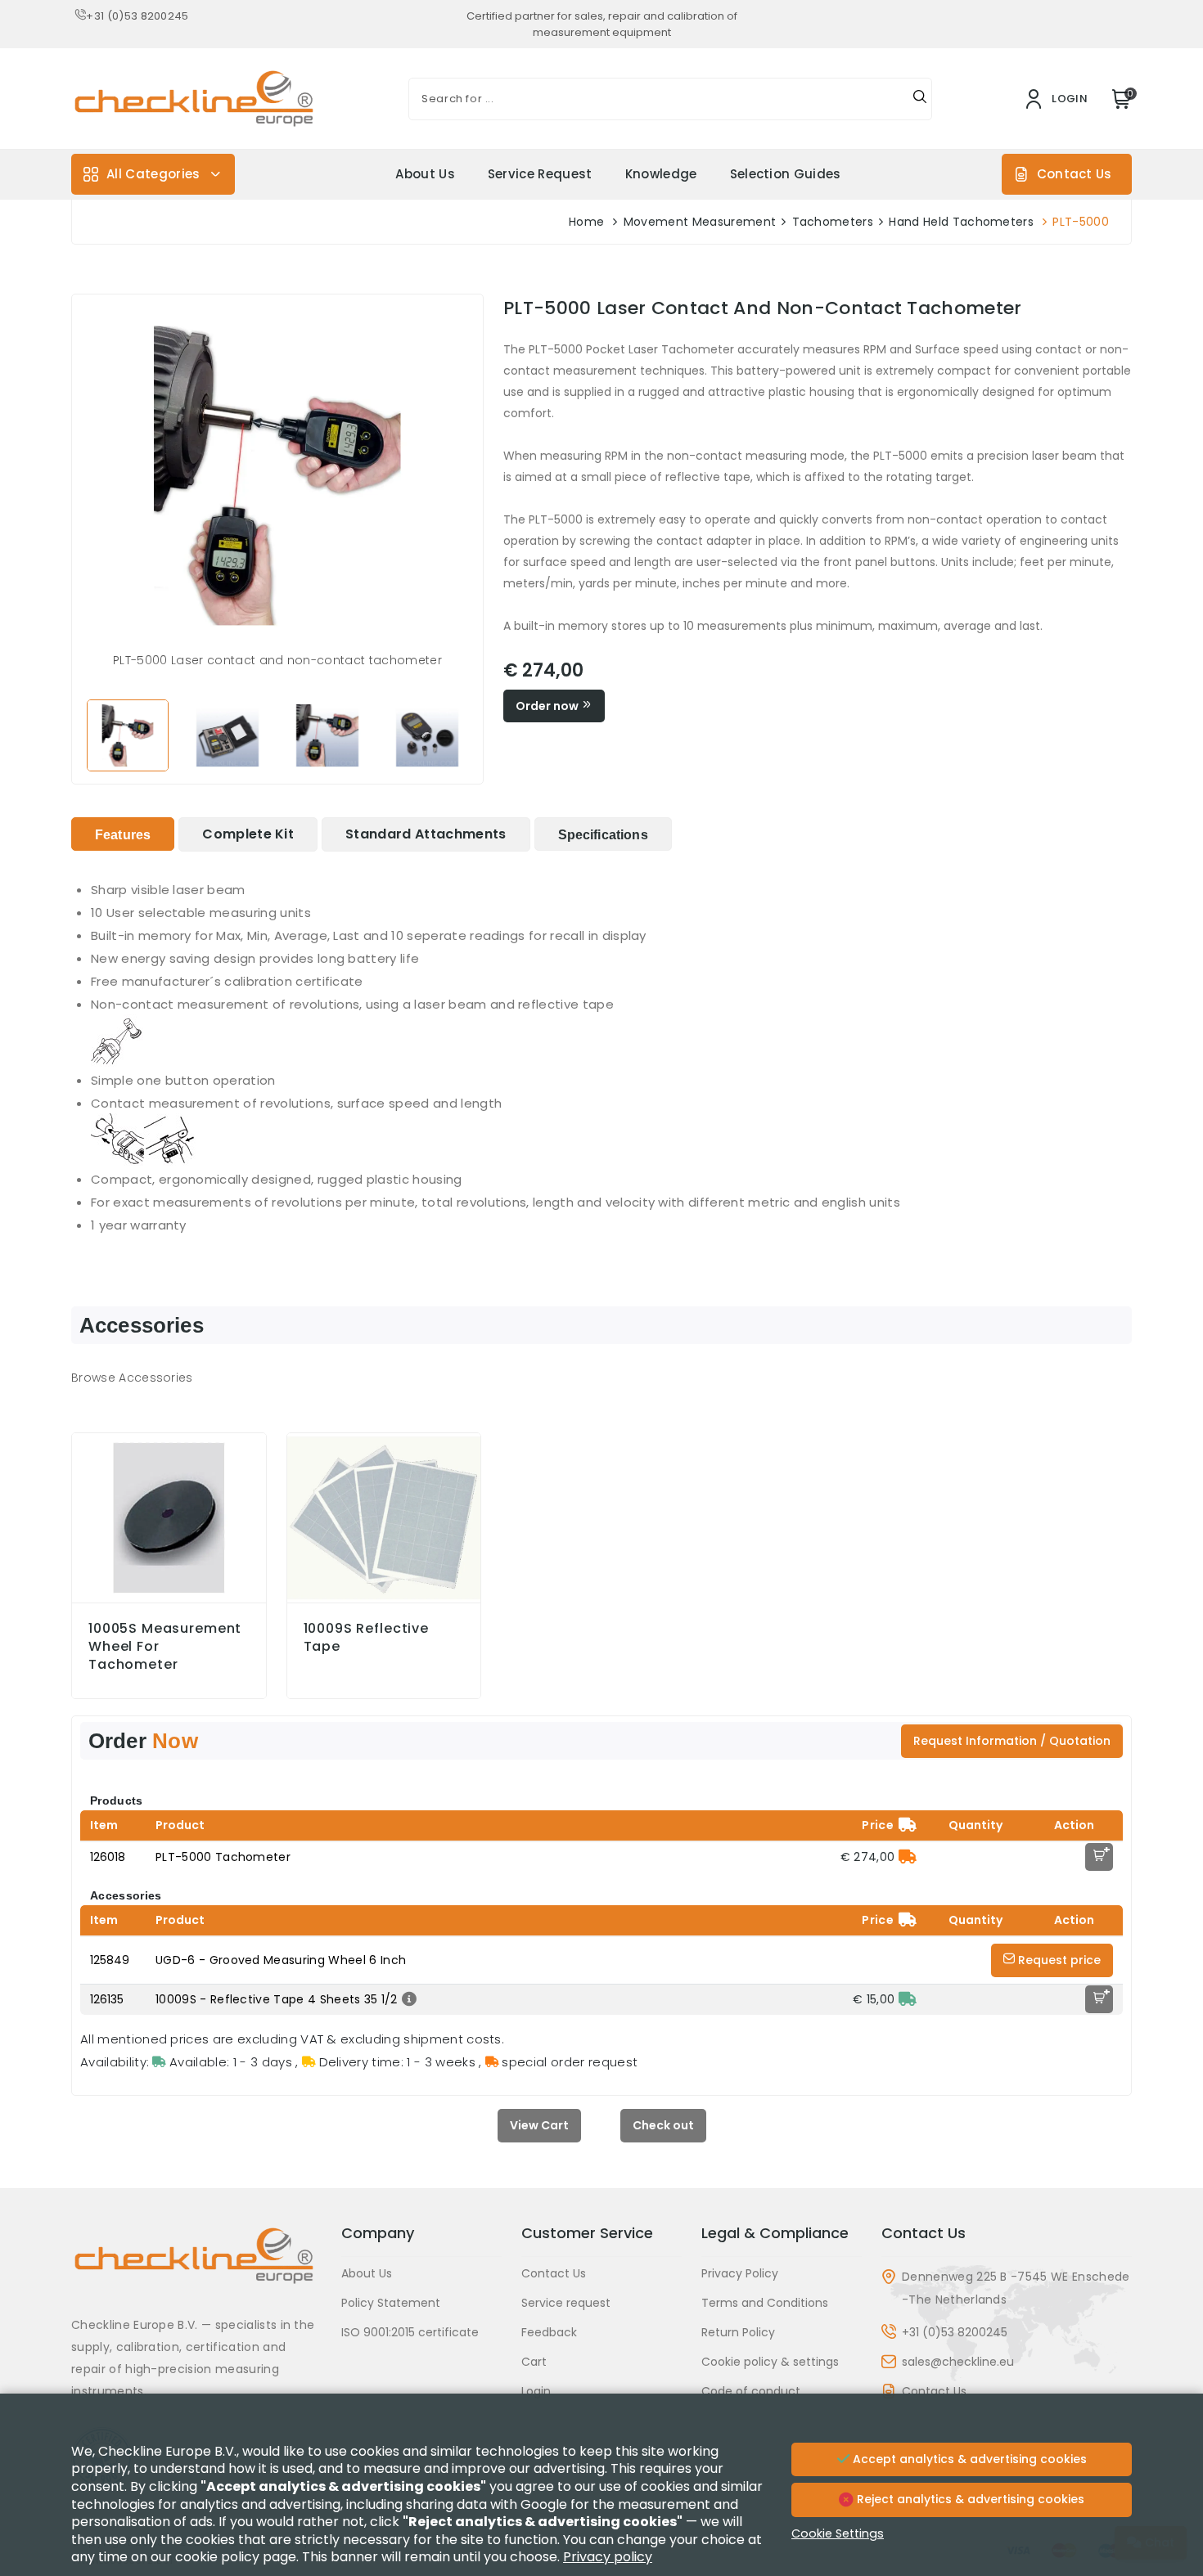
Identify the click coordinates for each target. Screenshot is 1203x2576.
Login (536, 2391)
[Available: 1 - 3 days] (908, 1999)
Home (586, 222)
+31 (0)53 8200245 (137, 16)
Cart (534, 2362)
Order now (548, 706)
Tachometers (833, 222)
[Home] (196, 2268)
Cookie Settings (838, 2533)
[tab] (123, 834)
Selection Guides (786, 174)
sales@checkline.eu (958, 2362)
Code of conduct (751, 2391)
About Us (425, 174)
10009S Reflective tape (366, 1638)
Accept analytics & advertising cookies (968, 2459)
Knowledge (661, 174)
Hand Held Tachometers (961, 222)
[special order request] (908, 1857)
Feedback (549, 2332)
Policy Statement (391, 2303)
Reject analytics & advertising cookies (969, 2499)
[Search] (920, 99)
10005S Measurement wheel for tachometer (165, 1647)
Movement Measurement (700, 222)
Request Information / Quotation (1012, 1741)
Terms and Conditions (765, 2303)
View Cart (539, 2125)
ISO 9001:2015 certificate (410, 2332)
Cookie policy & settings (770, 2362)
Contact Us (1074, 174)
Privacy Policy (740, 2273)
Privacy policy (608, 2557)
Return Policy (738, 2332)
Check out (663, 2125)
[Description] (407, 1999)
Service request (540, 174)
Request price (1058, 1960)
